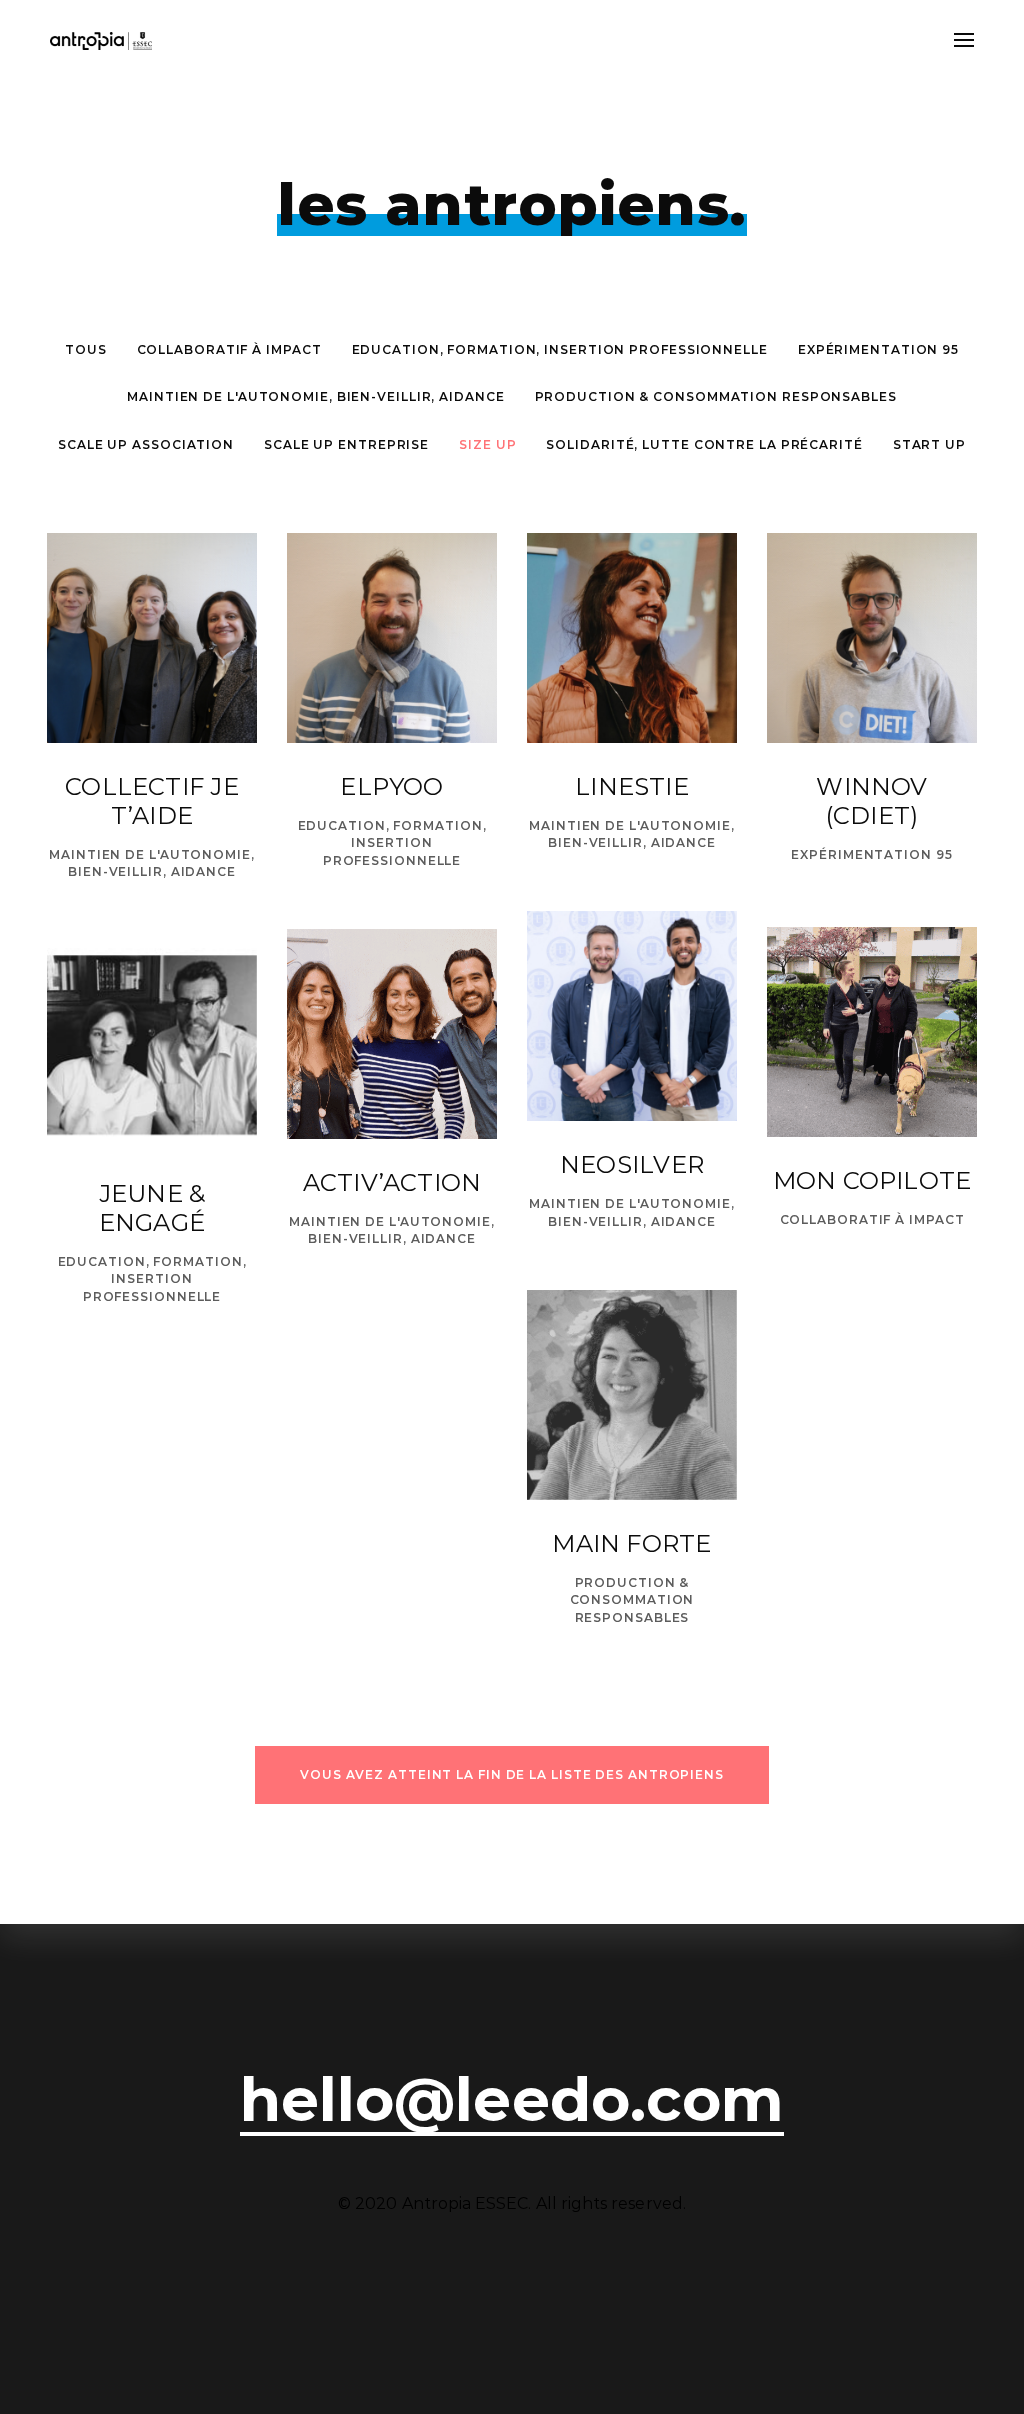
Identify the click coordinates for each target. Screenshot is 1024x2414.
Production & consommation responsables (716, 396)
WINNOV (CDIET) (871, 801)
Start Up (929, 444)
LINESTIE (632, 786)
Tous (86, 349)
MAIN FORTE (631, 1543)
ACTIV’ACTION (392, 1182)
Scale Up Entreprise (346, 444)
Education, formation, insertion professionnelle (560, 349)
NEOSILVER (632, 1164)
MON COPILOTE (872, 1180)
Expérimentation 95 (878, 349)
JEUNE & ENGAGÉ (152, 1208)
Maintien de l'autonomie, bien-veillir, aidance (315, 396)
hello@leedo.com (512, 2100)
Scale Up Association (146, 444)
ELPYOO (391, 786)
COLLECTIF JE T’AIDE (152, 801)
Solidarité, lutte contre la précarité (704, 444)
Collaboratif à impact (229, 349)
